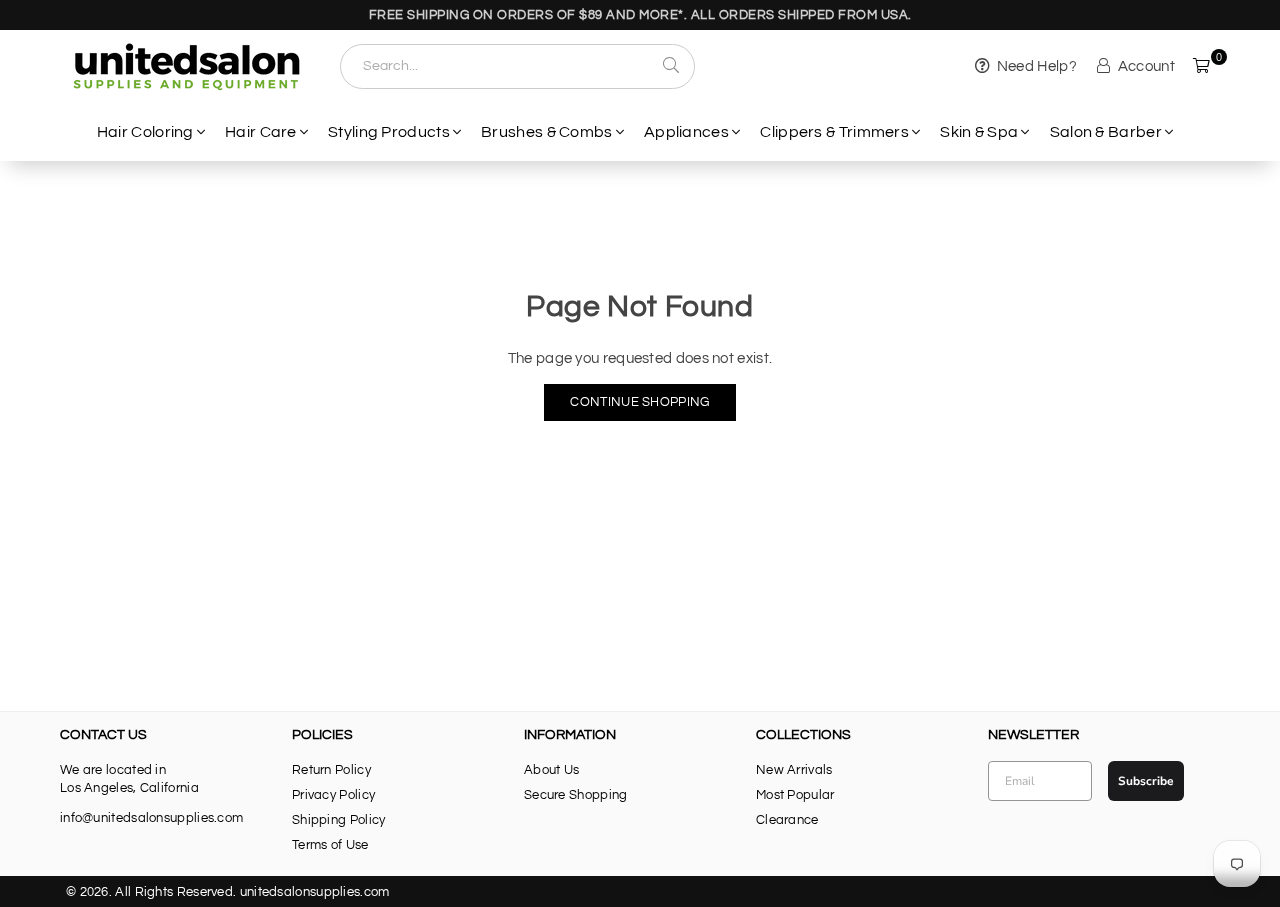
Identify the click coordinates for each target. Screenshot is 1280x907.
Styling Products (389, 132)
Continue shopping (639, 402)
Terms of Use (330, 845)
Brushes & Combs (547, 132)
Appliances (686, 132)
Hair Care (261, 132)
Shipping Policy (339, 820)
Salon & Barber (1106, 132)
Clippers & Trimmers (834, 132)
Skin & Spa (979, 132)
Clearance (787, 820)
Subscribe (1146, 781)
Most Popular (795, 795)
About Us (551, 770)
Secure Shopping (576, 795)
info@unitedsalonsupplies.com (151, 818)
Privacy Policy (333, 795)
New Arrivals (794, 770)
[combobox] (517, 66)
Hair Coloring (145, 132)
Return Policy (331, 770)
